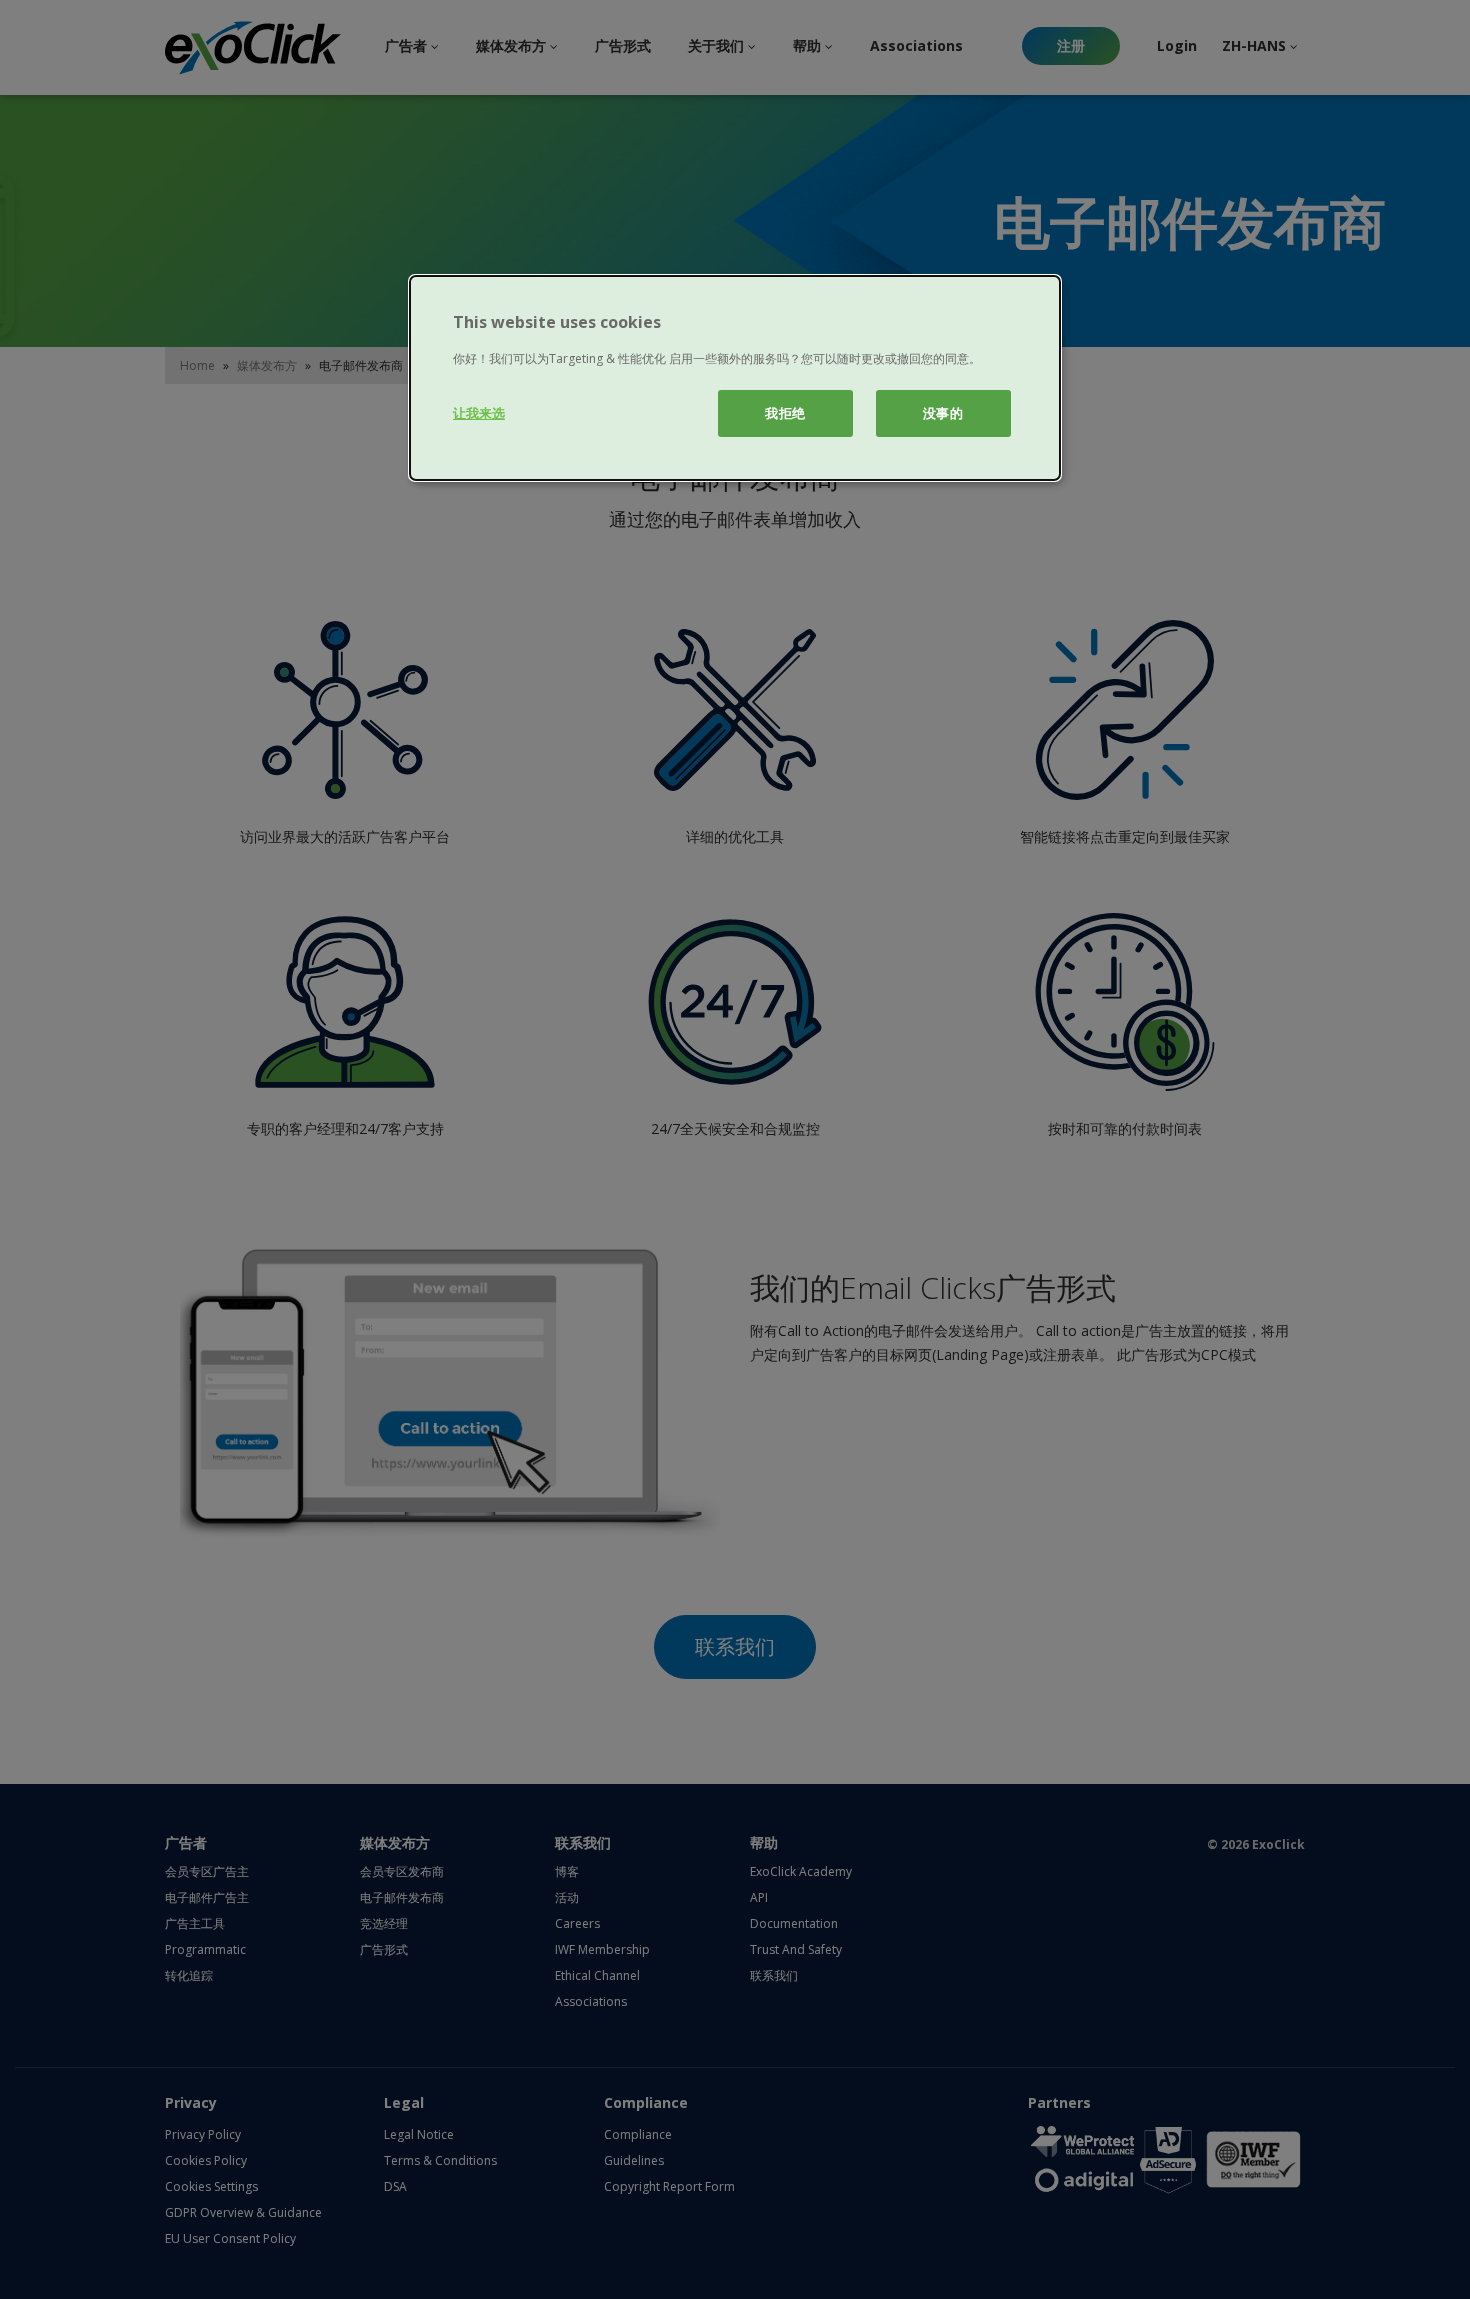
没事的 (943, 413)
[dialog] (735, 378)
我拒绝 (785, 413)
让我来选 (479, 413)
